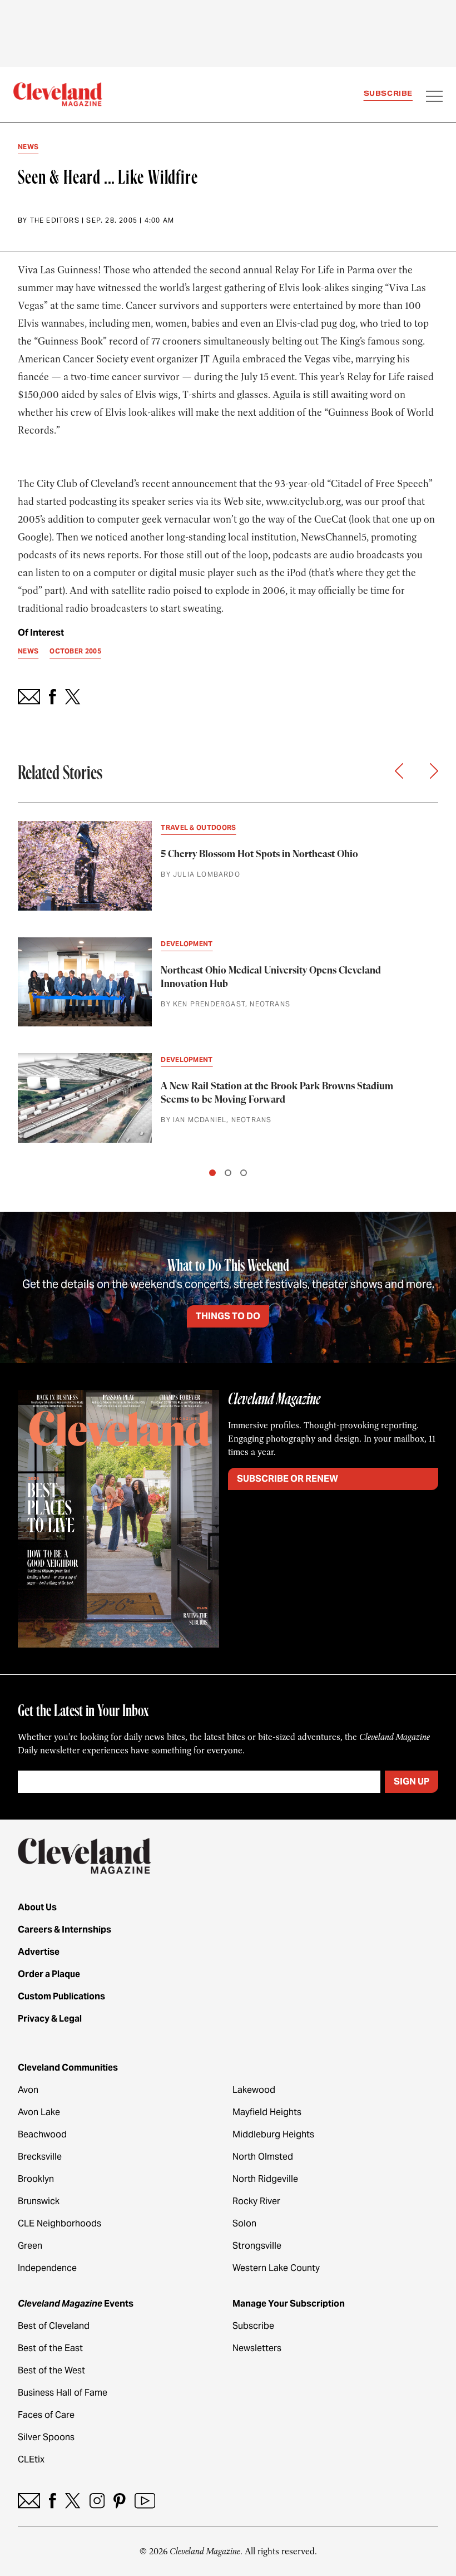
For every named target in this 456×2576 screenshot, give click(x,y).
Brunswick (39, 2201)
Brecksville (40, 2157)
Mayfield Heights (267, 2112)
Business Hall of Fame (63, 2393)
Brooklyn (36, 2179)
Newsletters (257, 2348)
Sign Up (412, 1781)
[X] (73, 2501)
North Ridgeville (265, 2179)
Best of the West (51, 2370)
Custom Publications (61, 1996)
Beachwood (42, 2134)
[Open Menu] (434, 97)
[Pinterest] (120, 2501)
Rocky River (256, 2201)
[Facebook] (53, 2501)
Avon (28, 2090)
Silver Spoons (46, 2437)
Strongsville (257, 2246)
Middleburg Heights (273, 2134)
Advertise (39, 1952)
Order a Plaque (49, 1974)
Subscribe (388, 93)
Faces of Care (46, 2415)
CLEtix (31, 2459)
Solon (244, 2223)
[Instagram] (97, 2501)
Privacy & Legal (50, 2019)
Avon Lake (39, 2112)
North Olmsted (263, 2157)
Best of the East (50, 2348)
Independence (47, 2268)
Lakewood (254, 2090)
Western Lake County (276, 2268)
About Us (37, 1907)
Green (30, 2246)
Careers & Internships (65, 1929)
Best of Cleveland (54, 2326)
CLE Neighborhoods (60, 2223)
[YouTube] (145, 2501)
